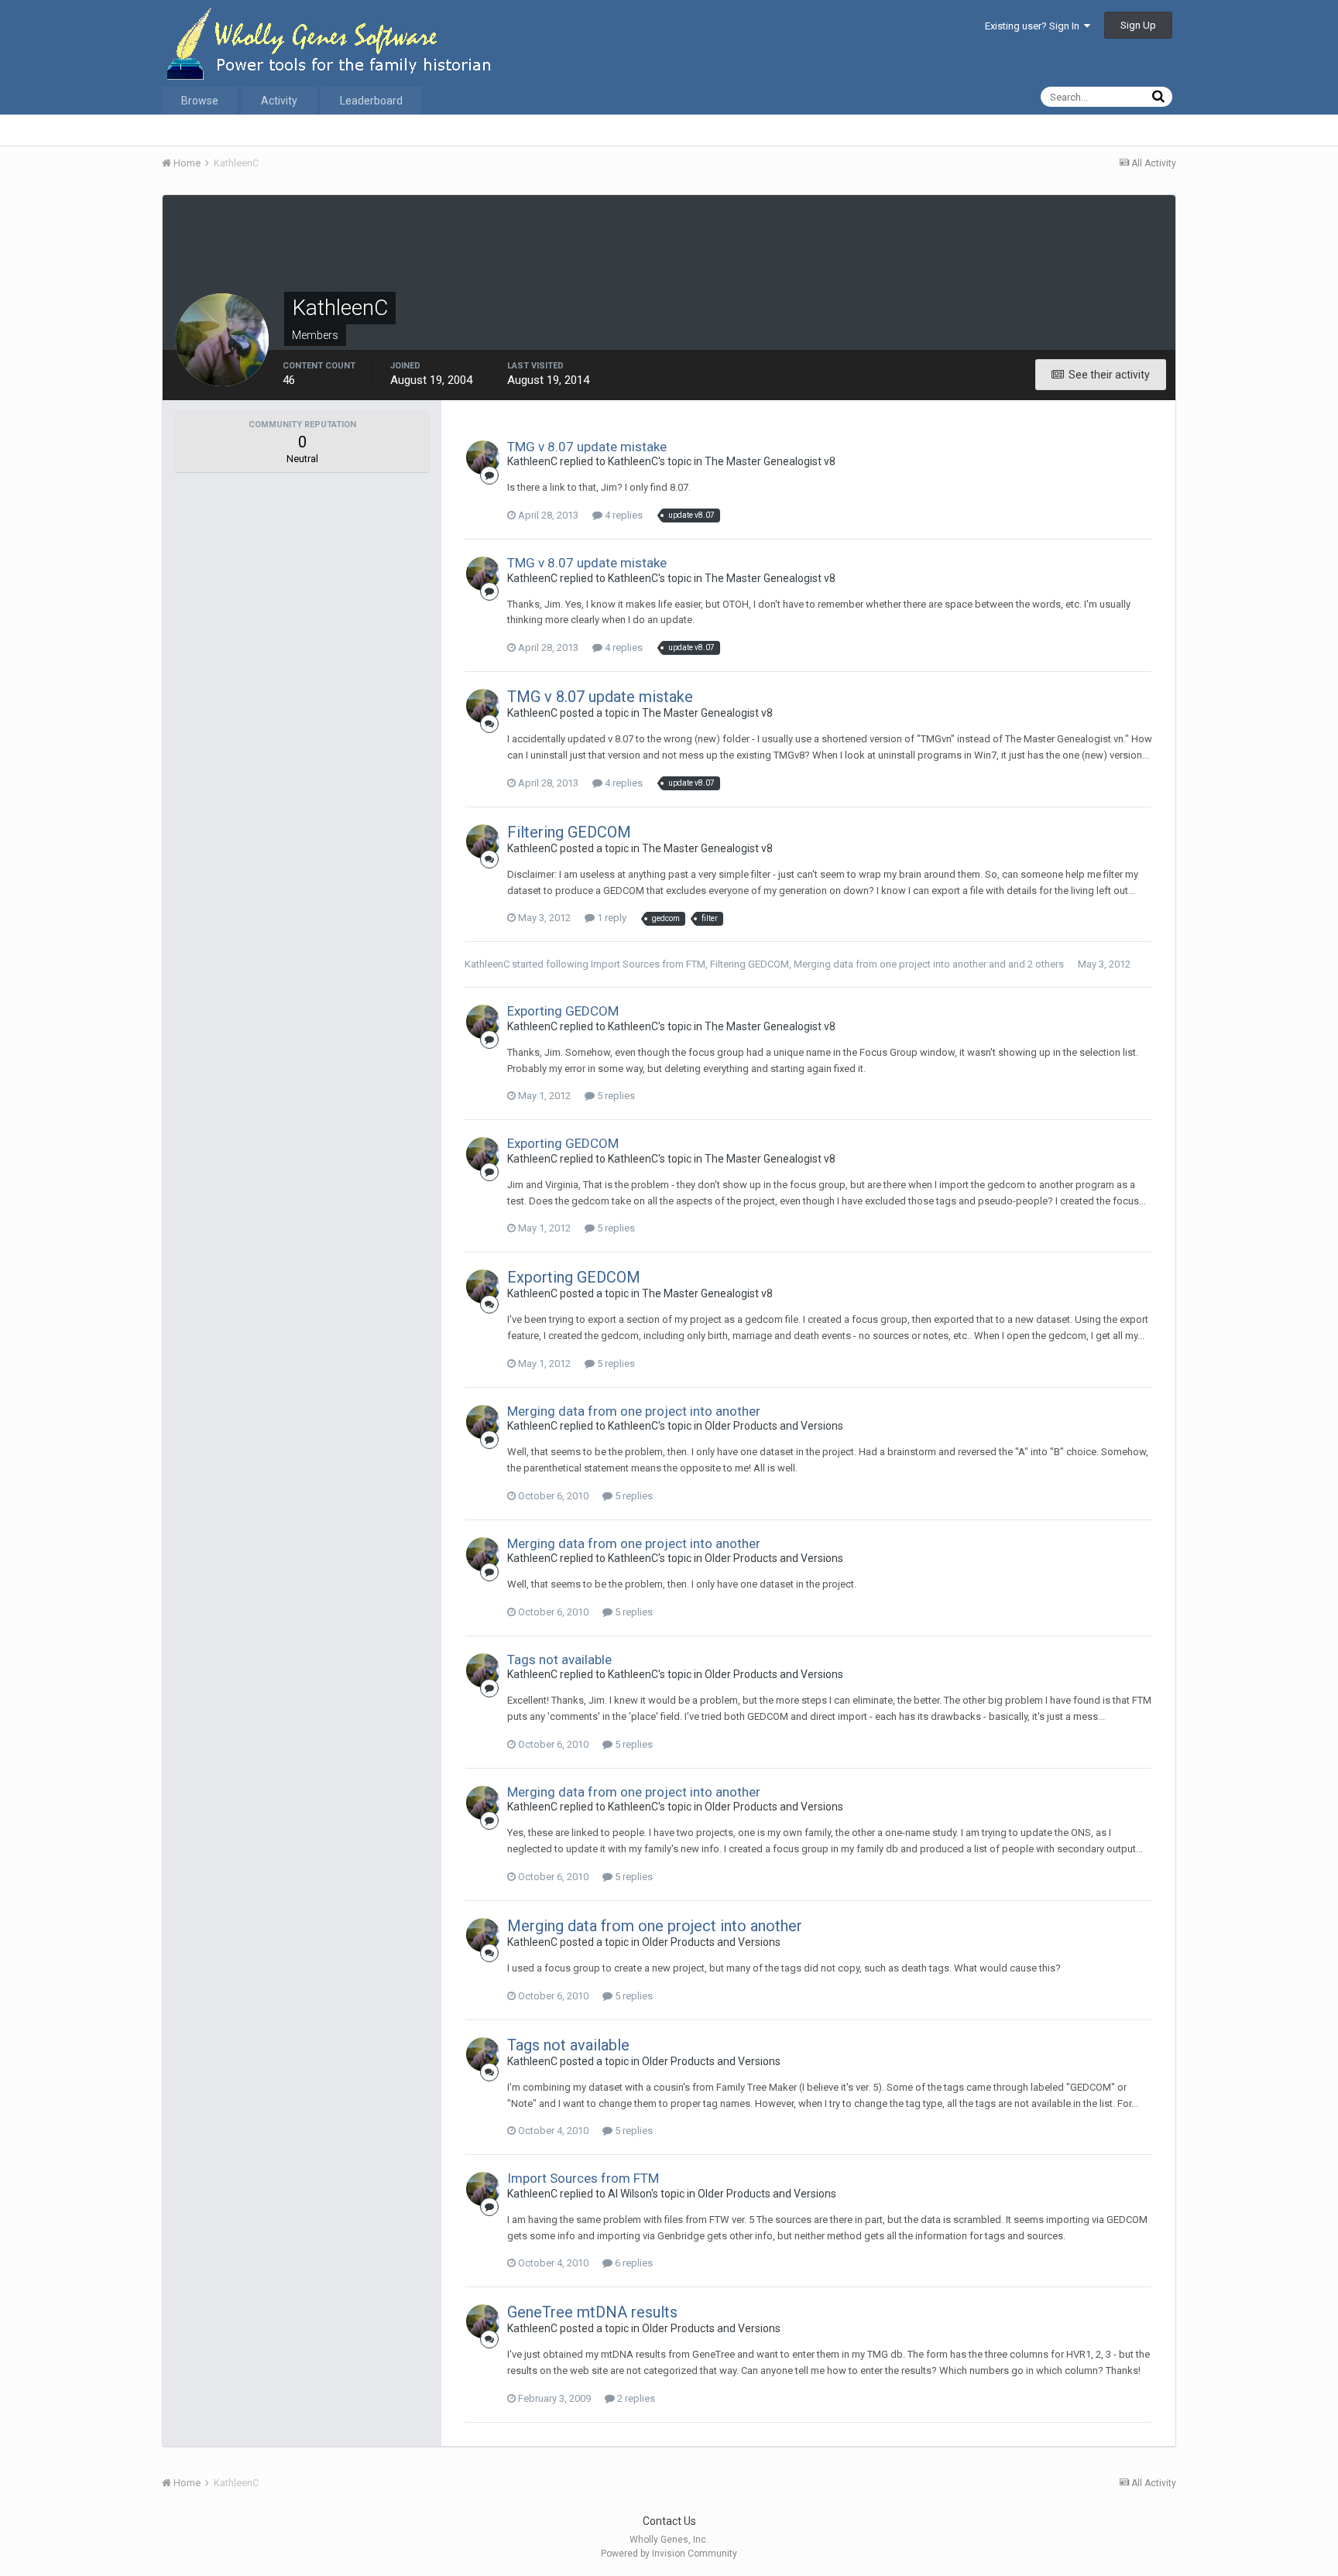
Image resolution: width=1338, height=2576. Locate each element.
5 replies (615, 1096)
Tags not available (559, 1660)
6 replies (633, 2263)
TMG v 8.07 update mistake (587, 447)
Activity (279, 101)
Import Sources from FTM (648, 964)
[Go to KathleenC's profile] (483, 457)
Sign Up (1138, 25)
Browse (200, 101)
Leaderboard (371, 101)
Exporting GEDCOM (563, 1011)
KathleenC (487, 964)
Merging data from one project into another (890, 964)
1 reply (611, 918)
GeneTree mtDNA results (592, 2312)
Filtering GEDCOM (569, 832)
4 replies (623, 515)
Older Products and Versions (774, 1426)
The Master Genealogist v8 (770, 461)
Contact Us (669, 2521)
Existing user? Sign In (1034, 26)
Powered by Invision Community (669, 2554)
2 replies (635, 2398)
